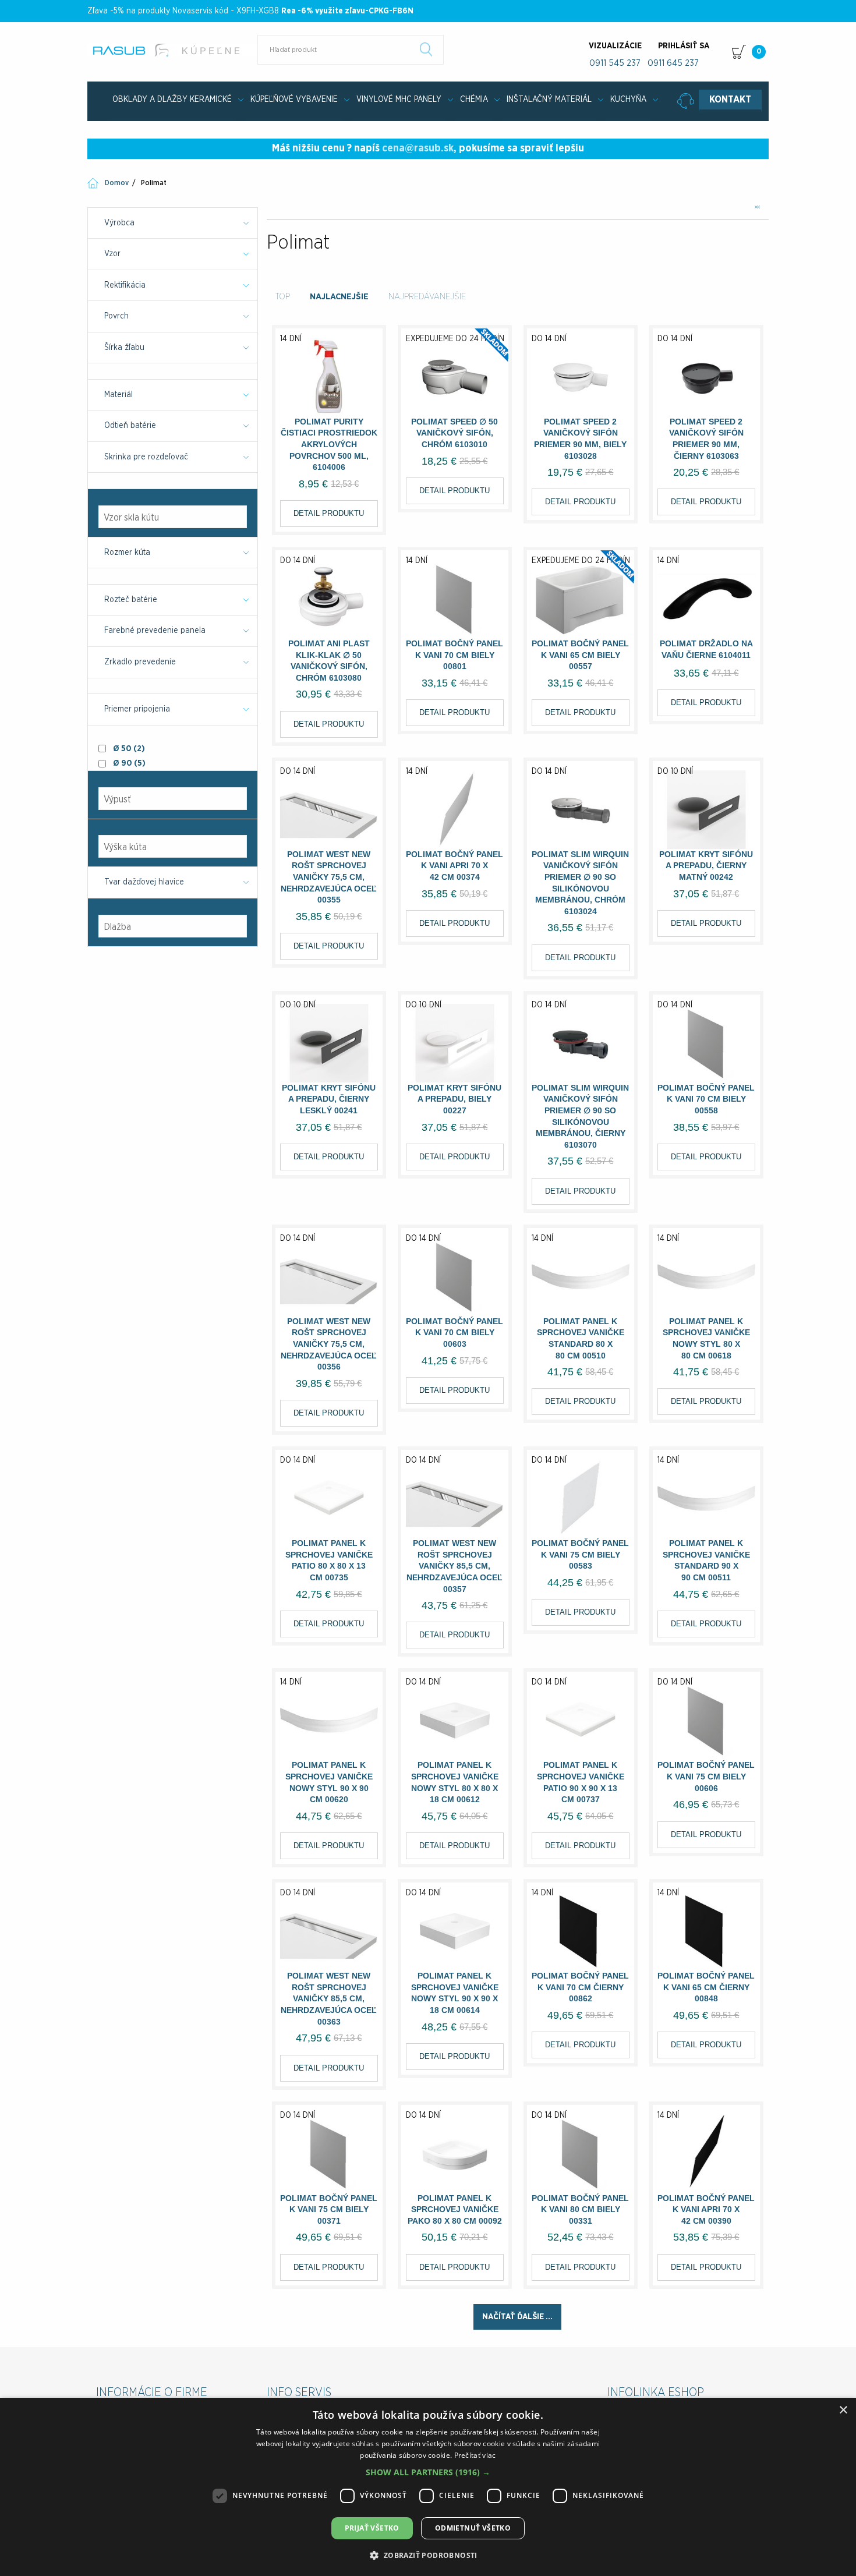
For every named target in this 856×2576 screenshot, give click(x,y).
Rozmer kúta (127, 553)
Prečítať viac (475, 2455)
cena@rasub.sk (418, 148)
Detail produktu (329, 513)
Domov (117, 183)
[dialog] (428, 2487)
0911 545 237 (615, 63)
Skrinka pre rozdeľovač (146, 457)
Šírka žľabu (124, 348)
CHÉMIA (474, 100)
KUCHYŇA (628, 100)
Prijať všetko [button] (372, 2528)
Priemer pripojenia (137, 709)
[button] (428, 2472)
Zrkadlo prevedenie (140, 662)
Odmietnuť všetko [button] (473, 2528)
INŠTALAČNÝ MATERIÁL (549, 100)
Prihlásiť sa (684, 46)
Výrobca (119, 223)
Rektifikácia (125, 285)
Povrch (116, 316)
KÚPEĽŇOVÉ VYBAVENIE (294, 100)
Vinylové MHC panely (399, 100)
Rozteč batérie (131, 600)
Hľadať (426, 49)
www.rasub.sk (173, 50)
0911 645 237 (673, 63)
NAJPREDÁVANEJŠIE (427, 297)
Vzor (112, 254)
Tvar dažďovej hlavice (144, 882)
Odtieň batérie (130, 426)
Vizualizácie (615, 46)
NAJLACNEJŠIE (339, 297)
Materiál (119, 395)
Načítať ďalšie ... (517, 2317)
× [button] (843, 2410)
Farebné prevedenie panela (155, 631)
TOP (283, 297)
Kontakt (730, 100)
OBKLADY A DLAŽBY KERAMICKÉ (172, 100)
